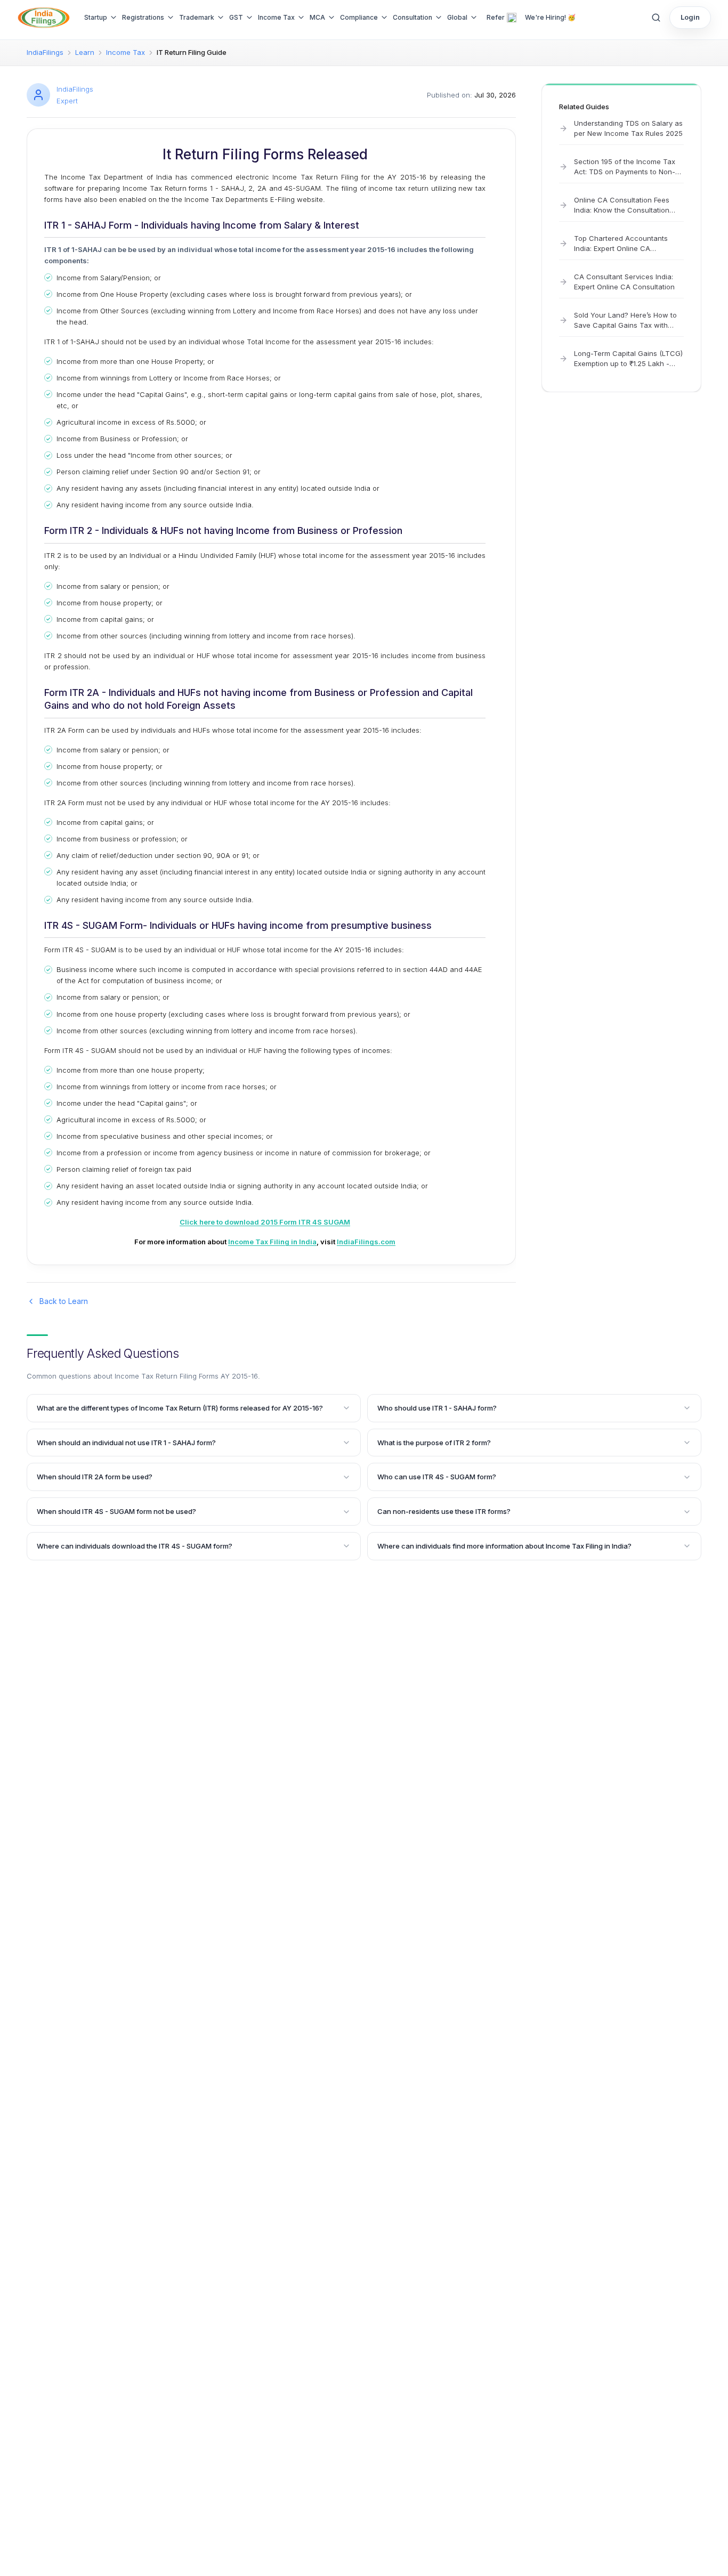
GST (236, 17)
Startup (96, 17)
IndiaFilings (45, 52)
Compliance (359, 17)
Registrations (143, 17)
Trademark (197, 17)
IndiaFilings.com (366, 1242)
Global (457, 17)
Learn (85, 52)
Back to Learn (64, 1301)
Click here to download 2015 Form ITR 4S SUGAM (265, 1222)
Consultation (412, 17)
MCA (317, 17)
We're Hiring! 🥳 (550, 17)
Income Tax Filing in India (272, 1242)
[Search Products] (656, 18)
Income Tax (276, 17)
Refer (496, 17)
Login (690, 17)
